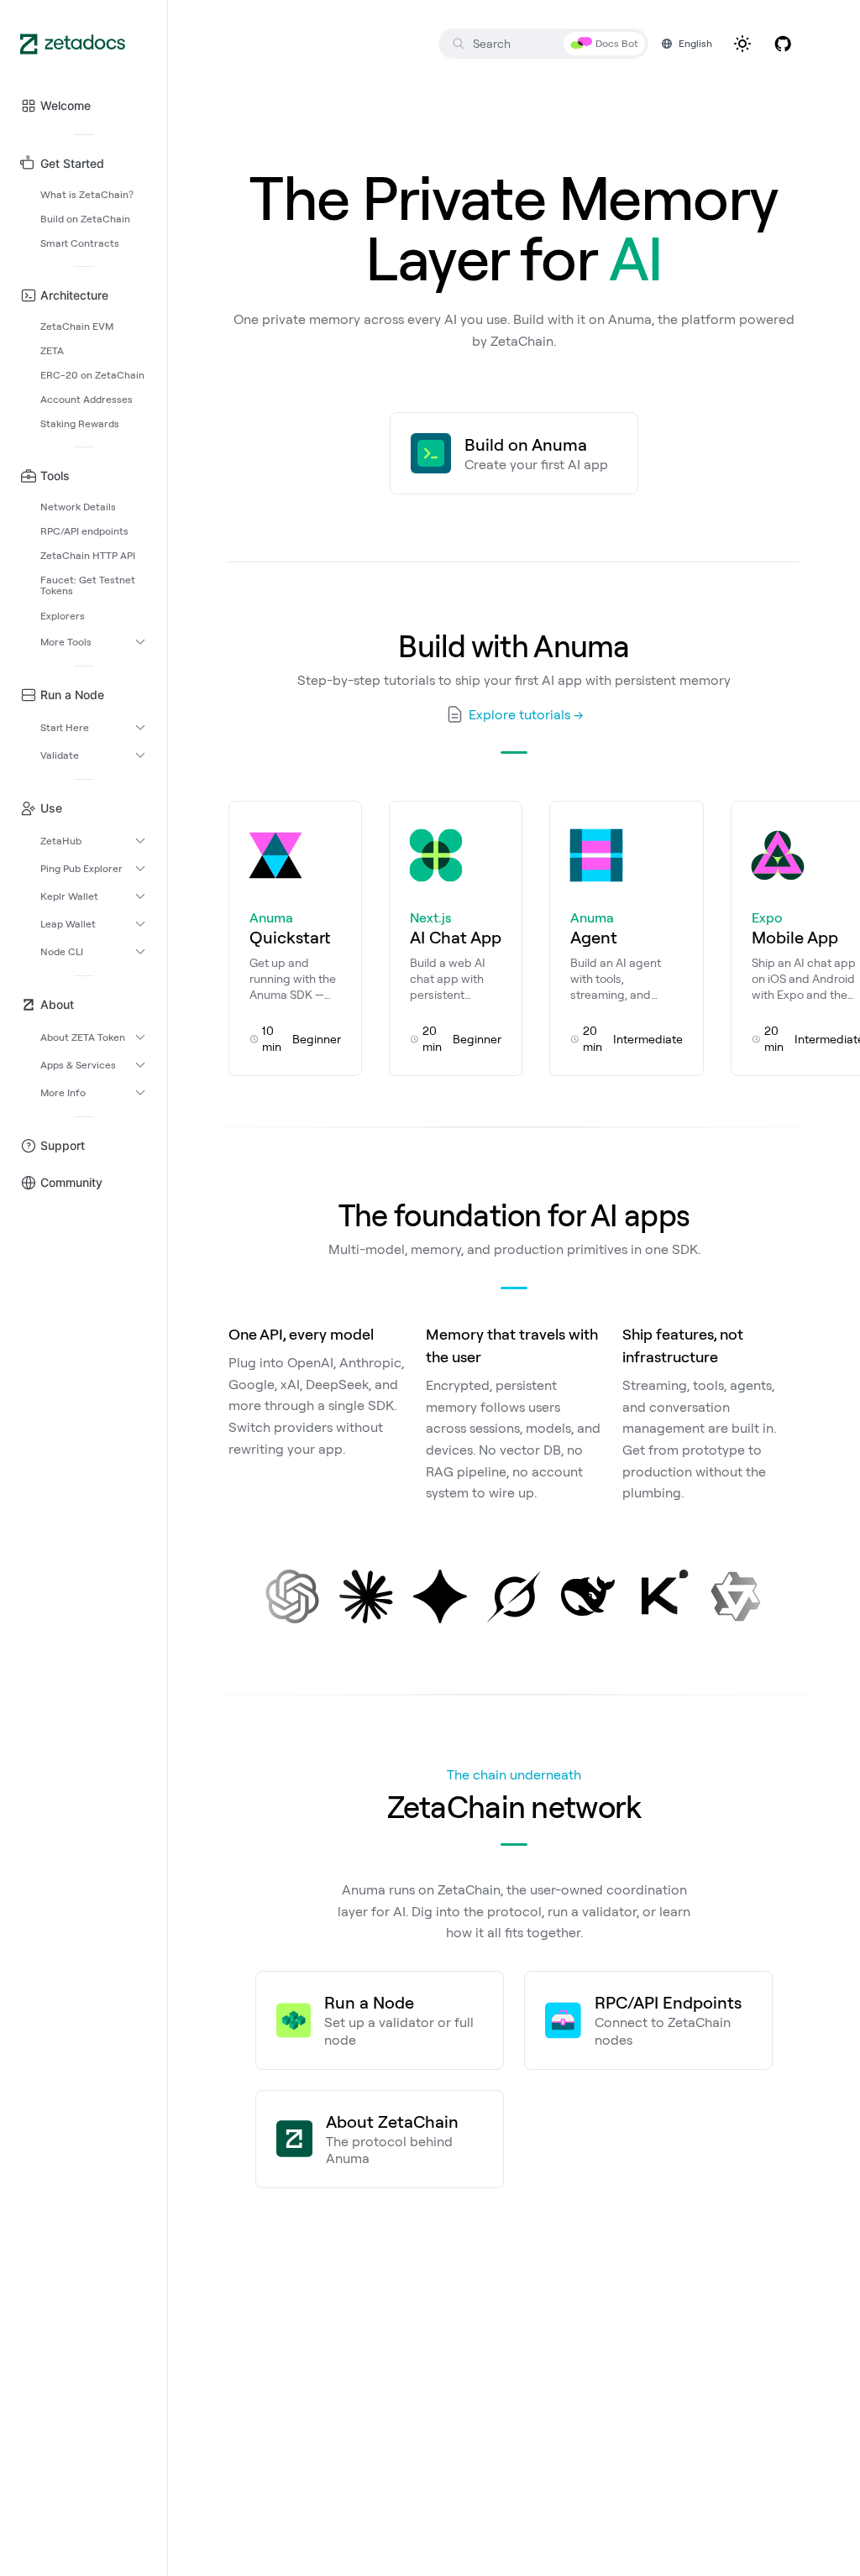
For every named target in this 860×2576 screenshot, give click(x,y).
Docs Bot (617, 43)
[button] (84, 106)
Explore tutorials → (526, 714)
